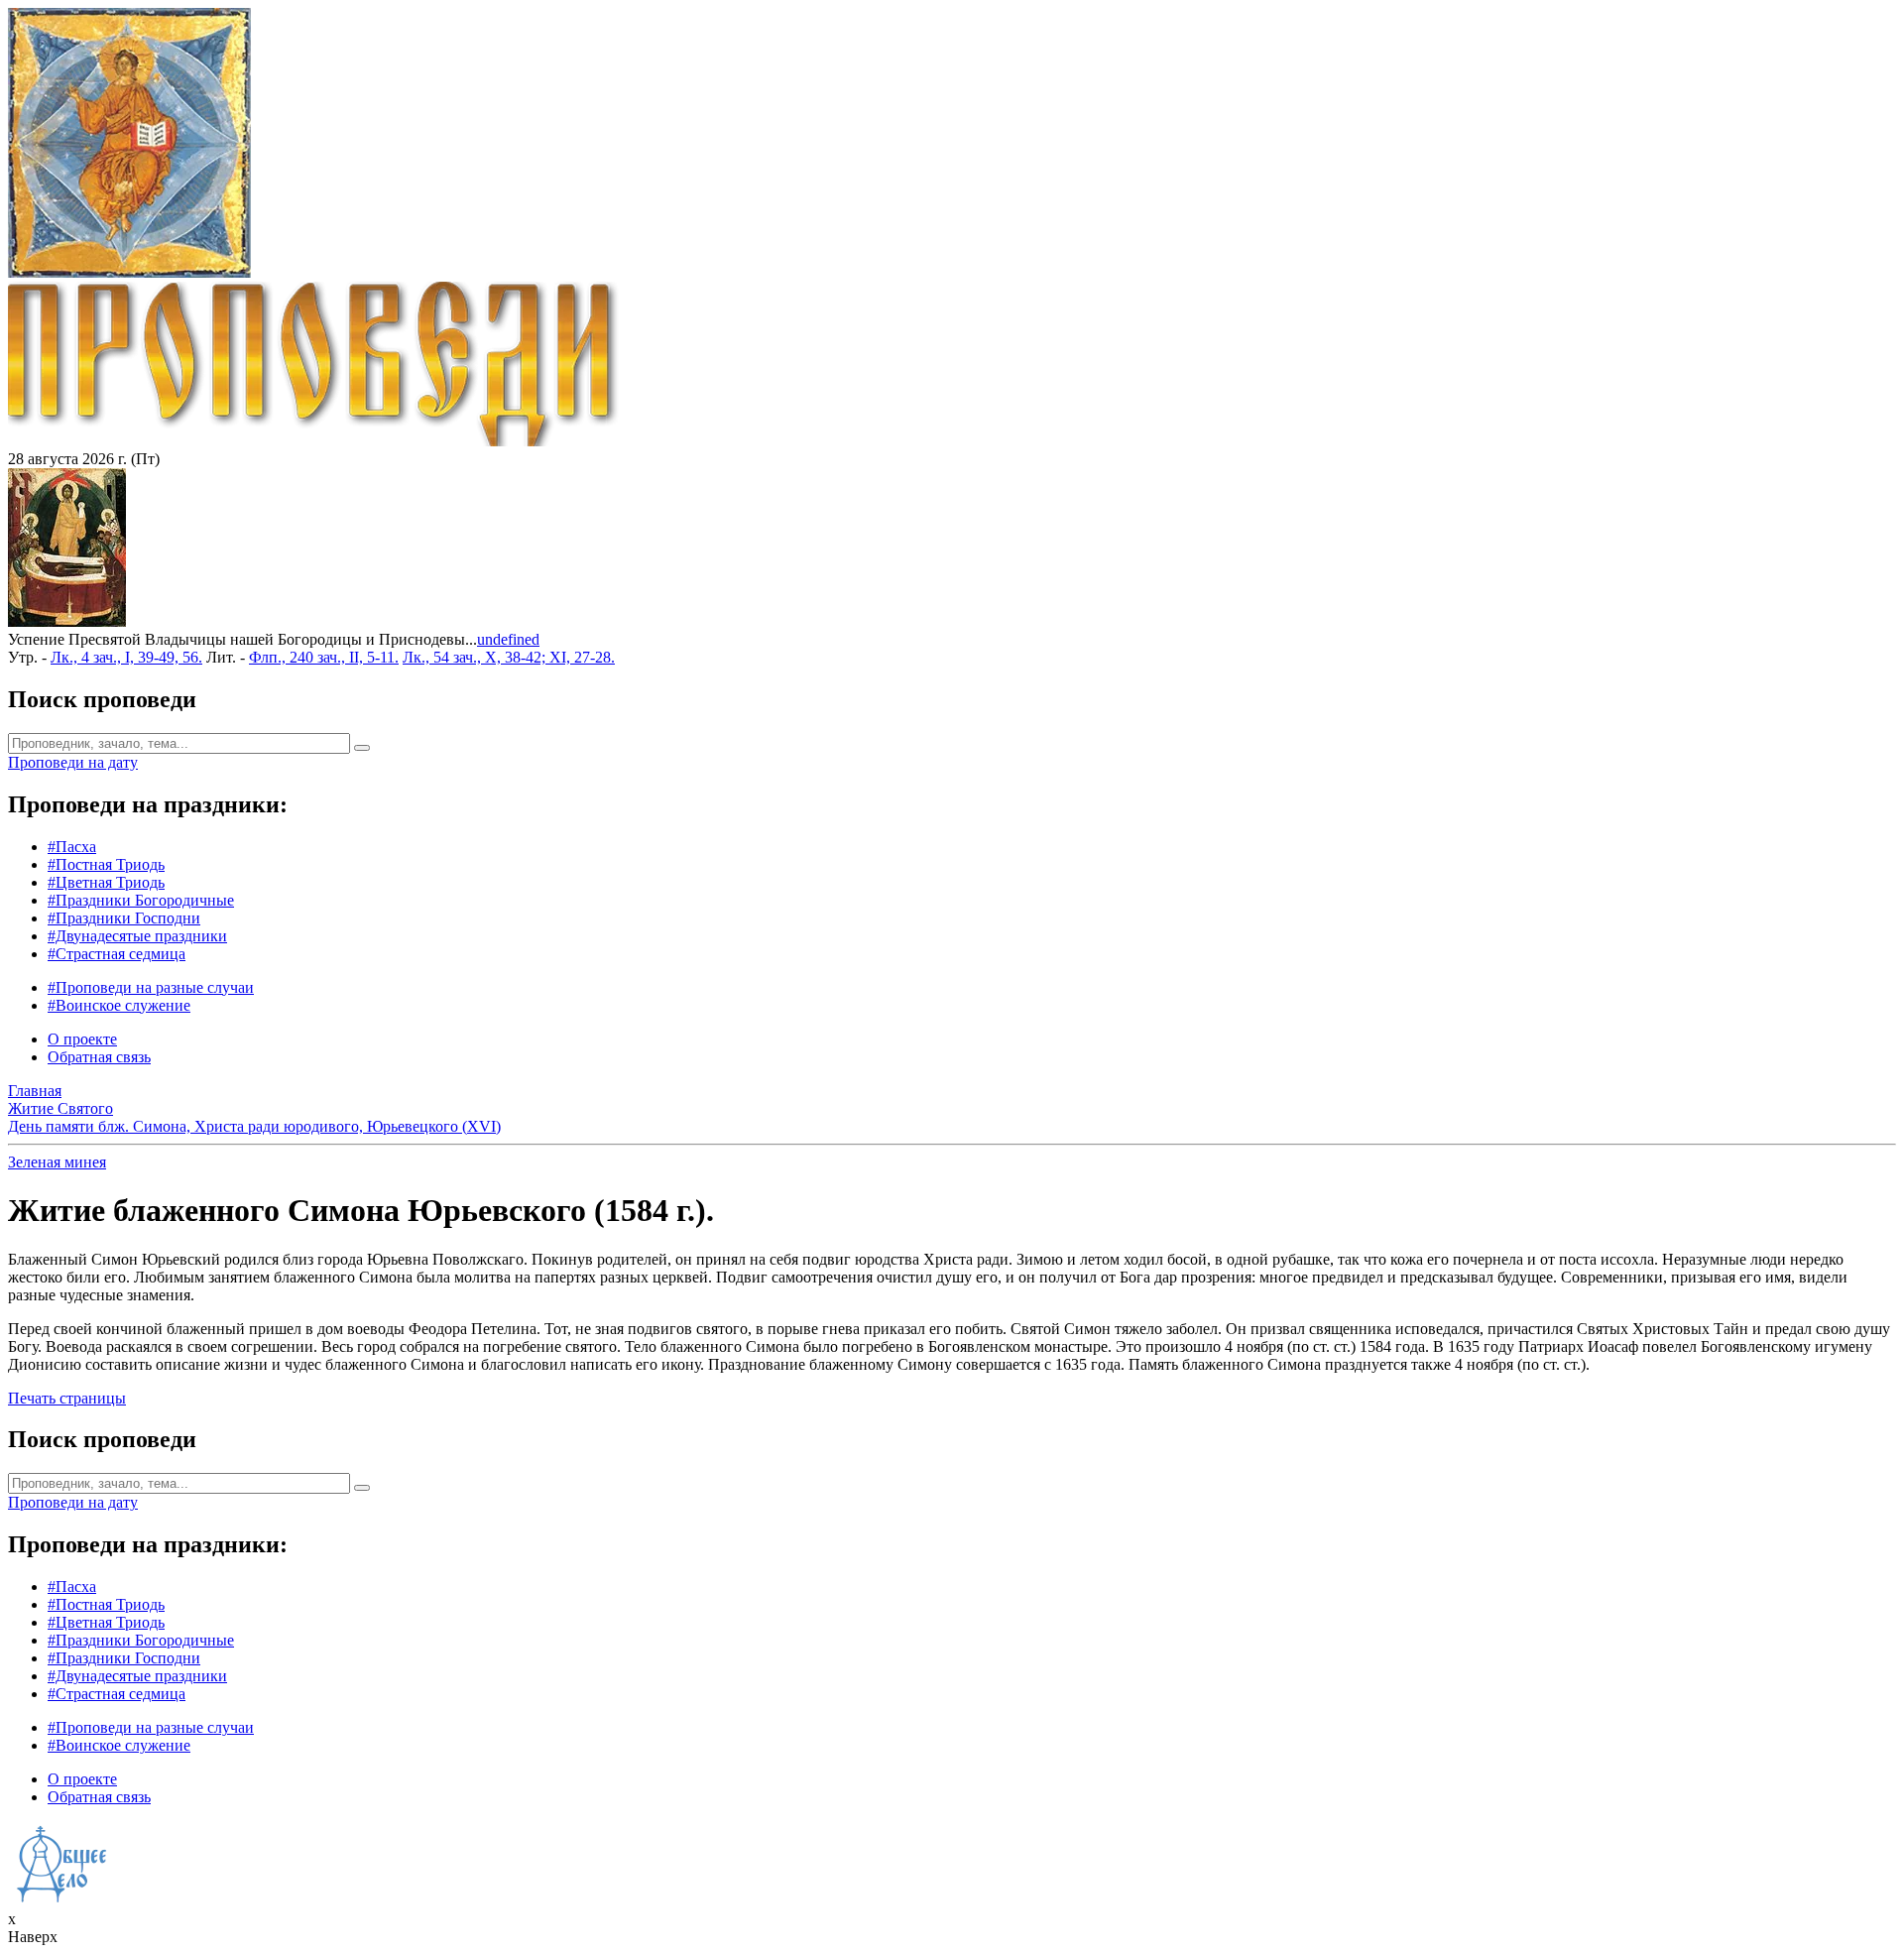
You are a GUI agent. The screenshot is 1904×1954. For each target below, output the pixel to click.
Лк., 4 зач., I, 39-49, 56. (126, 657)
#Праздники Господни (124, 918)
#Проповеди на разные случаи (151, 987)
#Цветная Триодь (106, 882)
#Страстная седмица (117, 954)
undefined (508, 639)
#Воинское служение (119, 1005)
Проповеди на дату (73, 762)
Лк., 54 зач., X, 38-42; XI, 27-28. (509, 657)
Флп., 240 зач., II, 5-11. (324, 657)
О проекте (82, 1039)
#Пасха (72, 847)
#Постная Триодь (106, 864)
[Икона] (67, 621)
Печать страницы (67, 1398)
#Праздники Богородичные (141, 900)
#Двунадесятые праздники (137, 936)
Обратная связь (99, 1057)
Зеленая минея (57, 1162)
